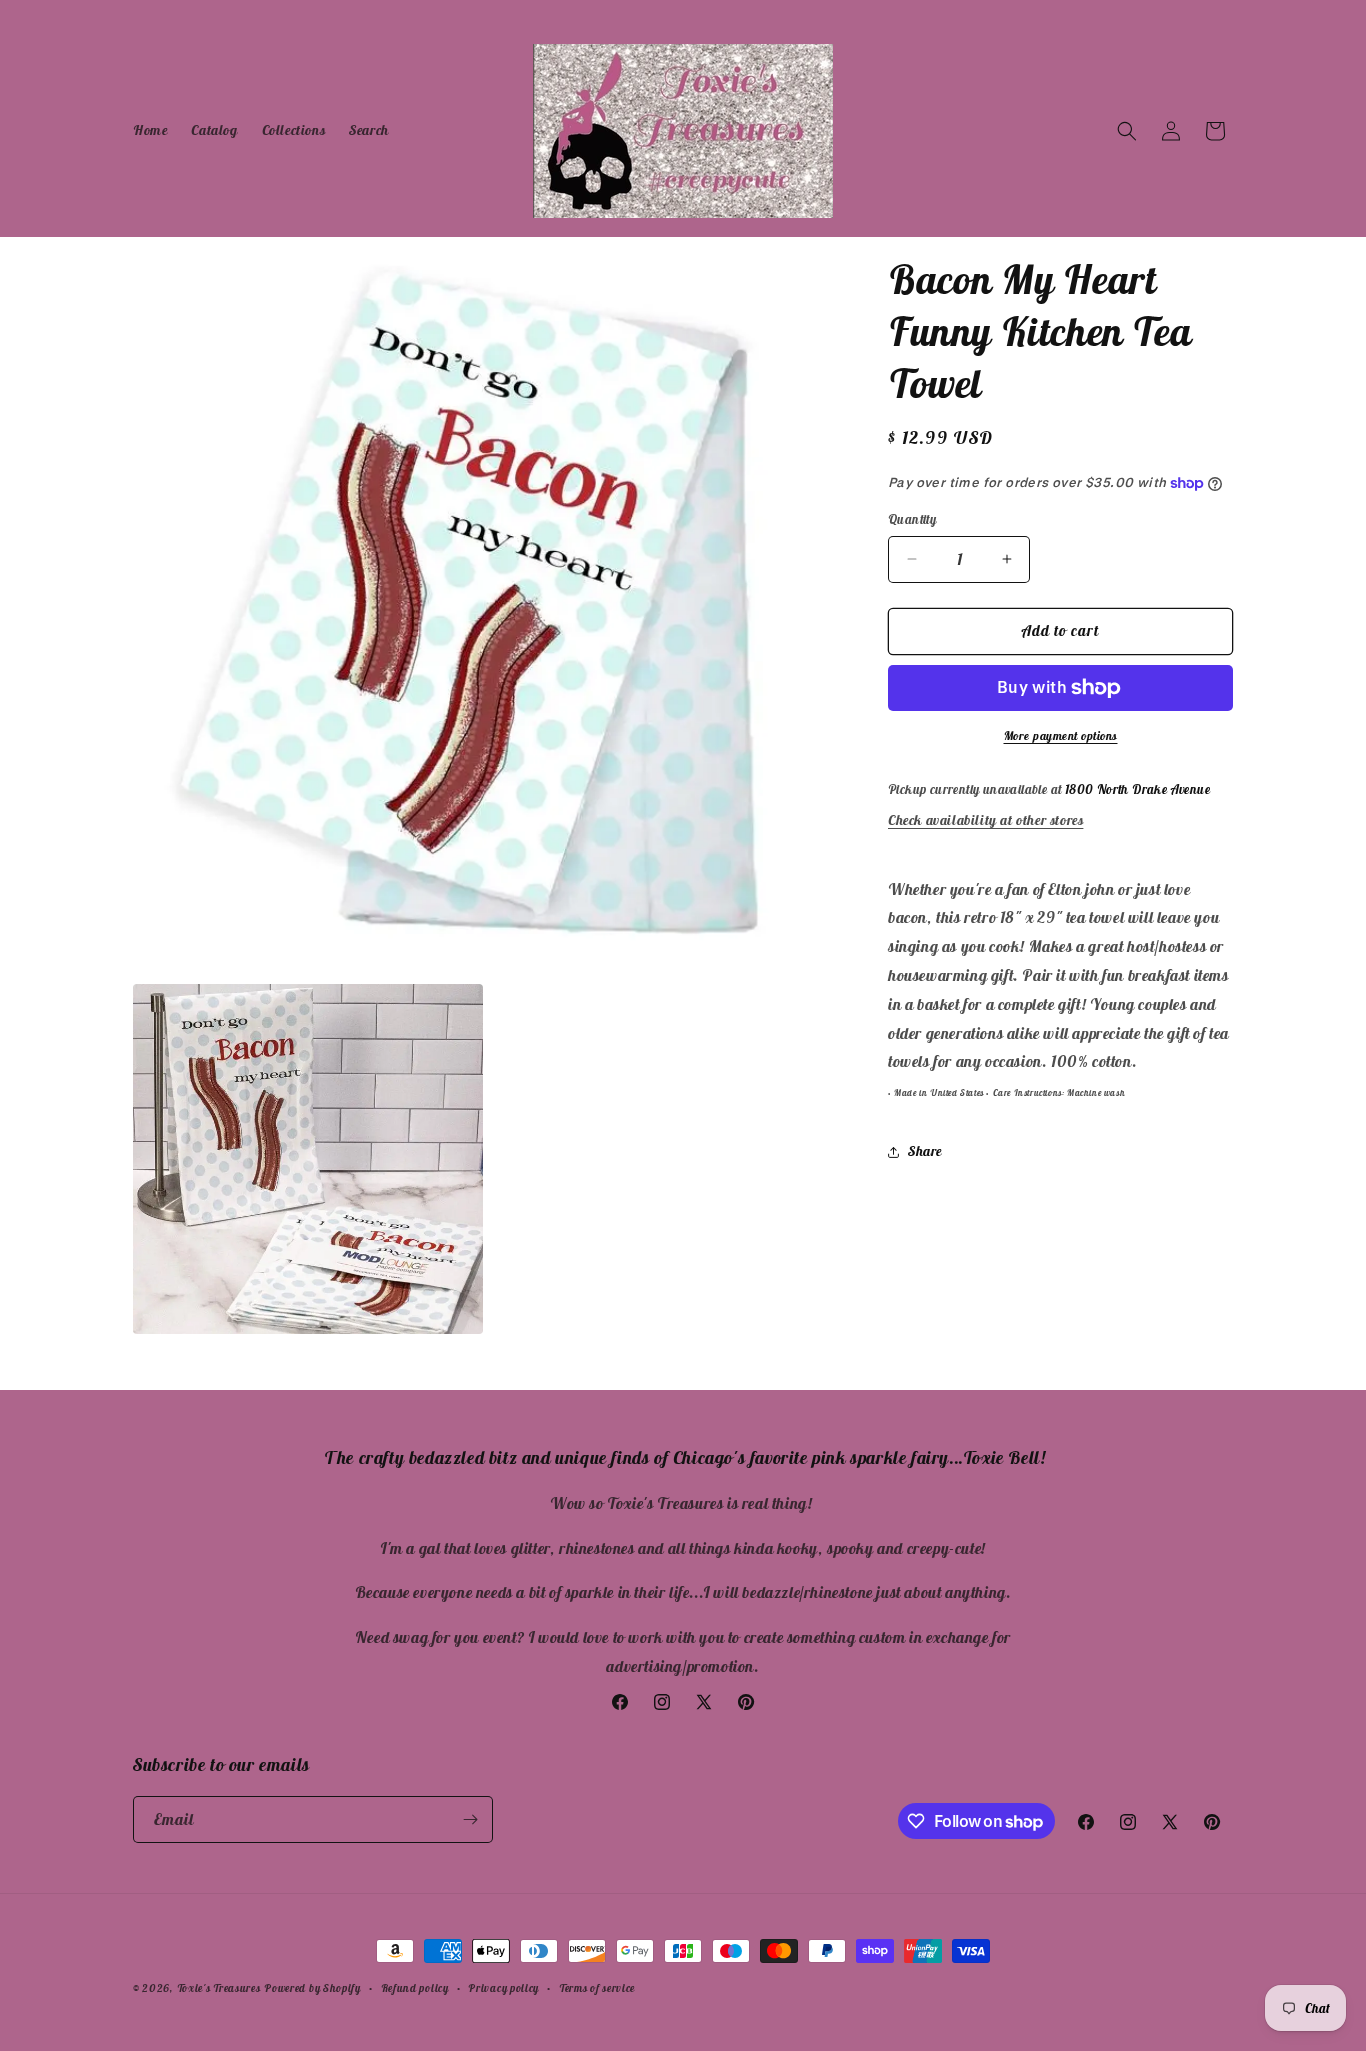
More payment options (1061, 735)
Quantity (912, 519)
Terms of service (597, 1988)
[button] (1127, 131)
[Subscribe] (470, 1819)
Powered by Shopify (312, 1988)
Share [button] (925, 1151)
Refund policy (415, 1988)
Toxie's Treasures (219, 1988)
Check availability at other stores (985, 820)
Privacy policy (503, 1988)
